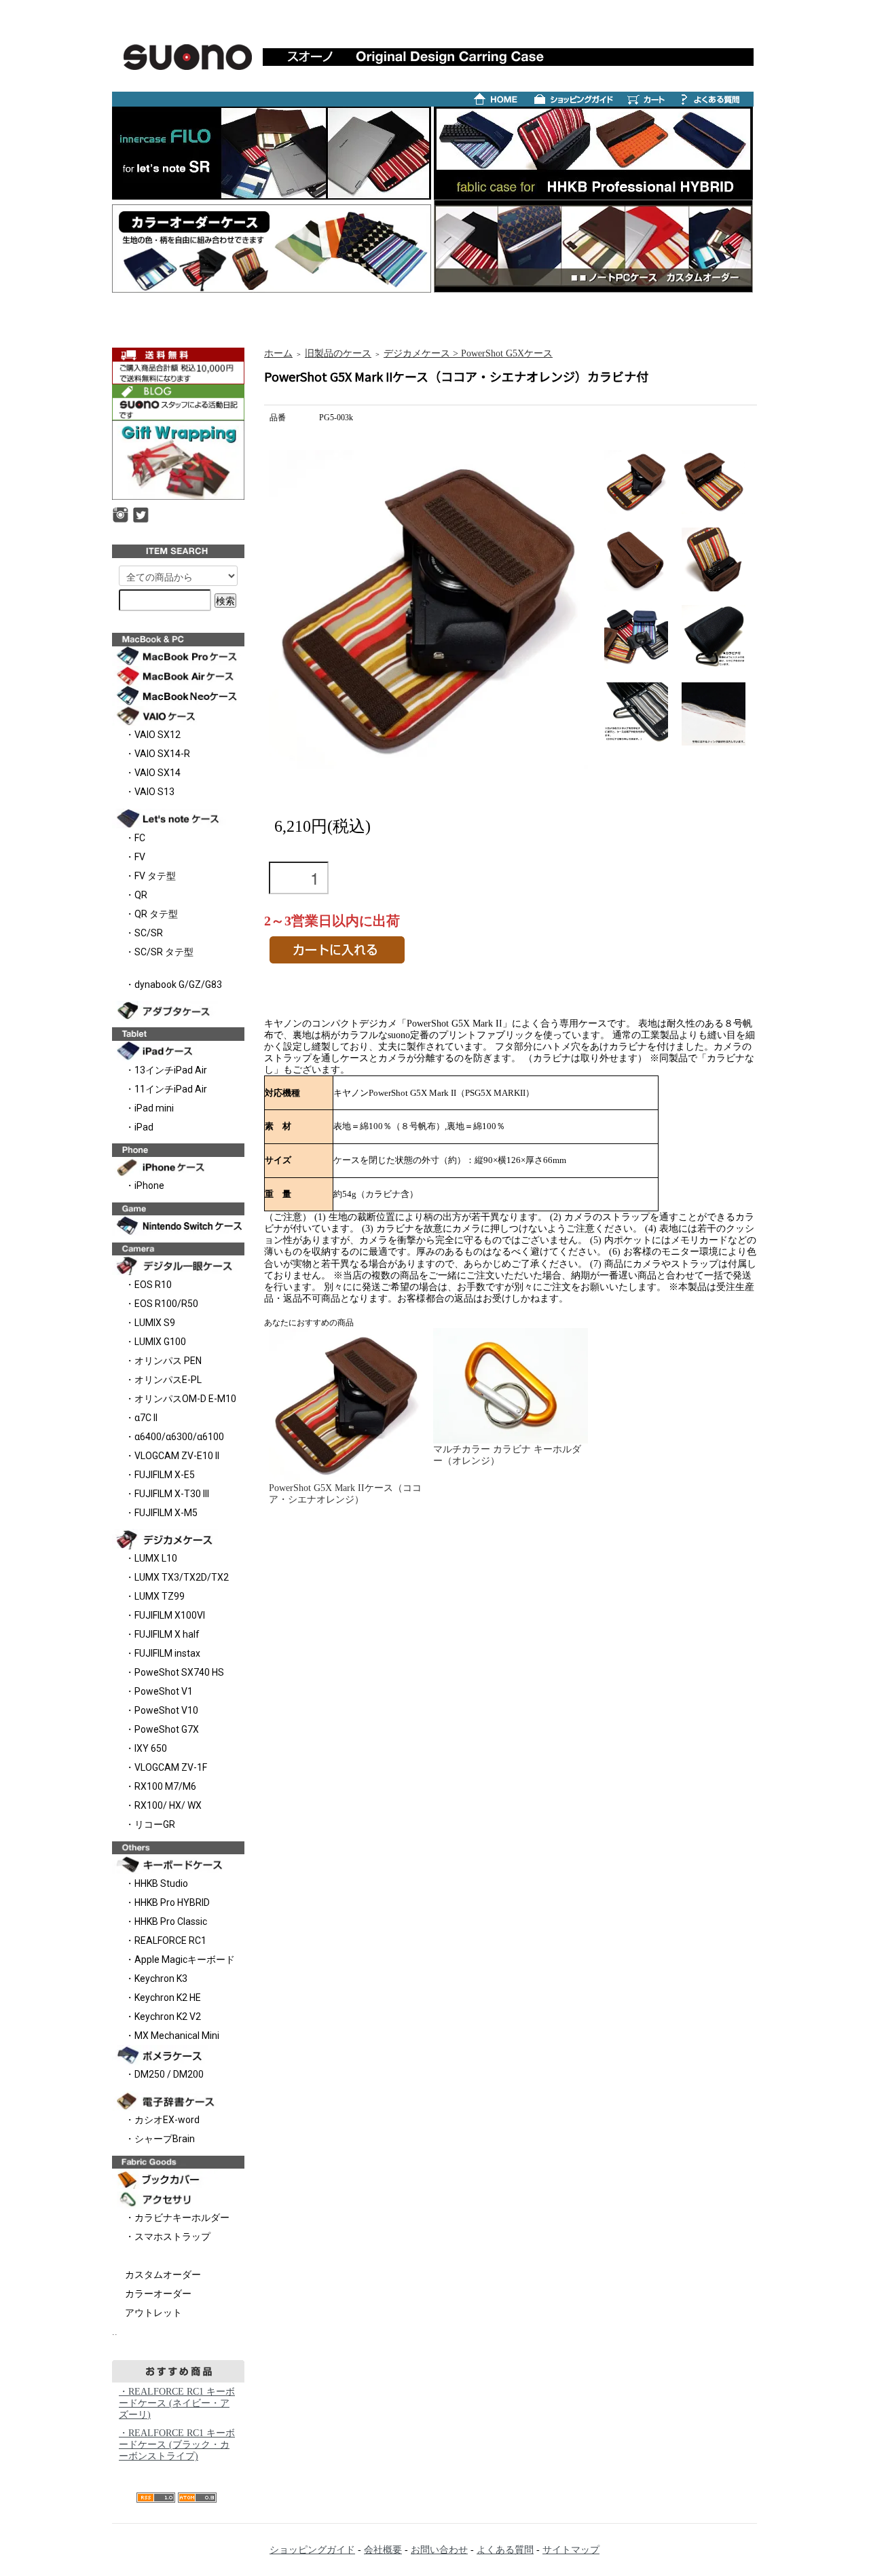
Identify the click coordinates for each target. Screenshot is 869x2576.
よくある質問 (505, 2550)
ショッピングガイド (312, 2550)
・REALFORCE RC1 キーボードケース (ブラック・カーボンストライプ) (177, 2445)
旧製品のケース (338, 353)
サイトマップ (571, 2550)
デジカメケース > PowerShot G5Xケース (468, 353)
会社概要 (383, 2550)
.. (115, 2332)
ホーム (278, 353)
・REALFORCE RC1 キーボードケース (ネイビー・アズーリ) (177, 2403)
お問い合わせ (439, 2550)
